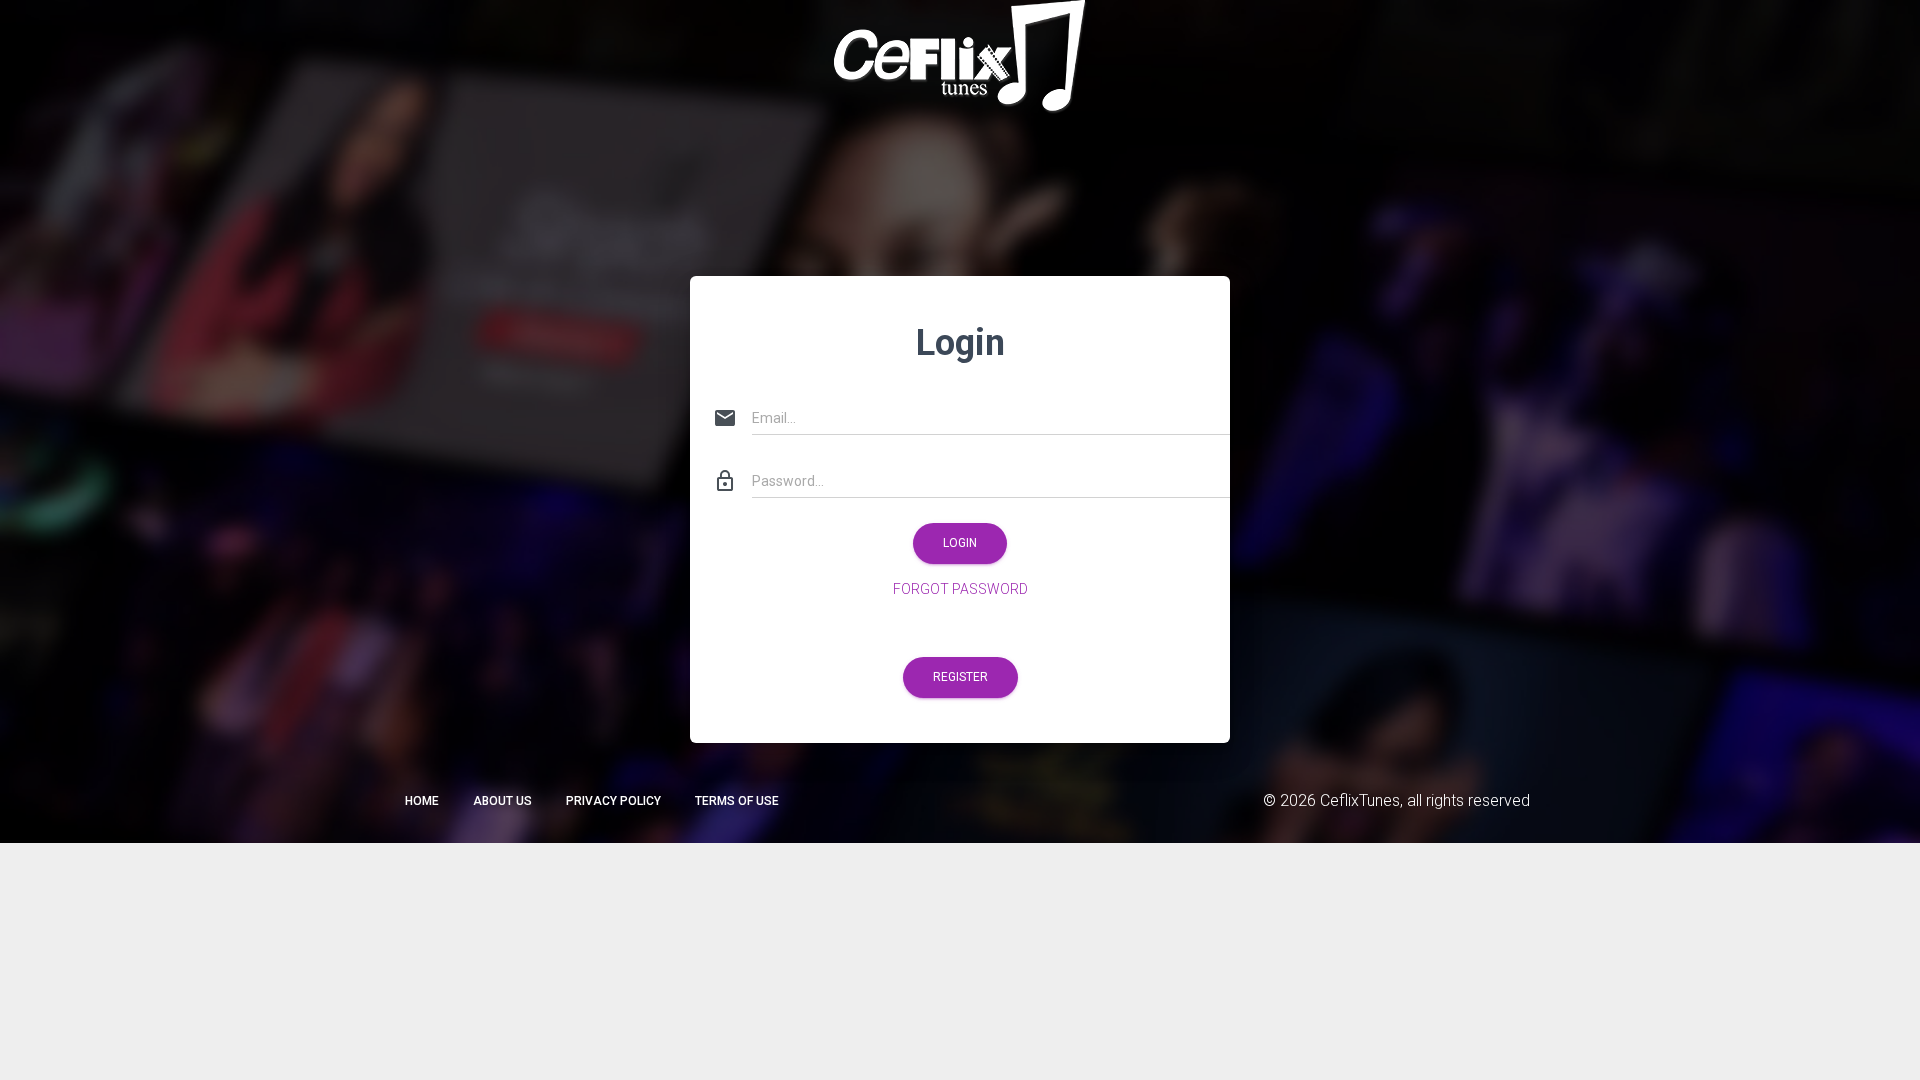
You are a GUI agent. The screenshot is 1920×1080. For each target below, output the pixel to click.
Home (422, 801)
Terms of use (737, 801)
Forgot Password (960, 589)
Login (960, 543)
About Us (502, 801)
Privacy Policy (613, 801)
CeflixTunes (1360, 800)
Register (960, 677)
